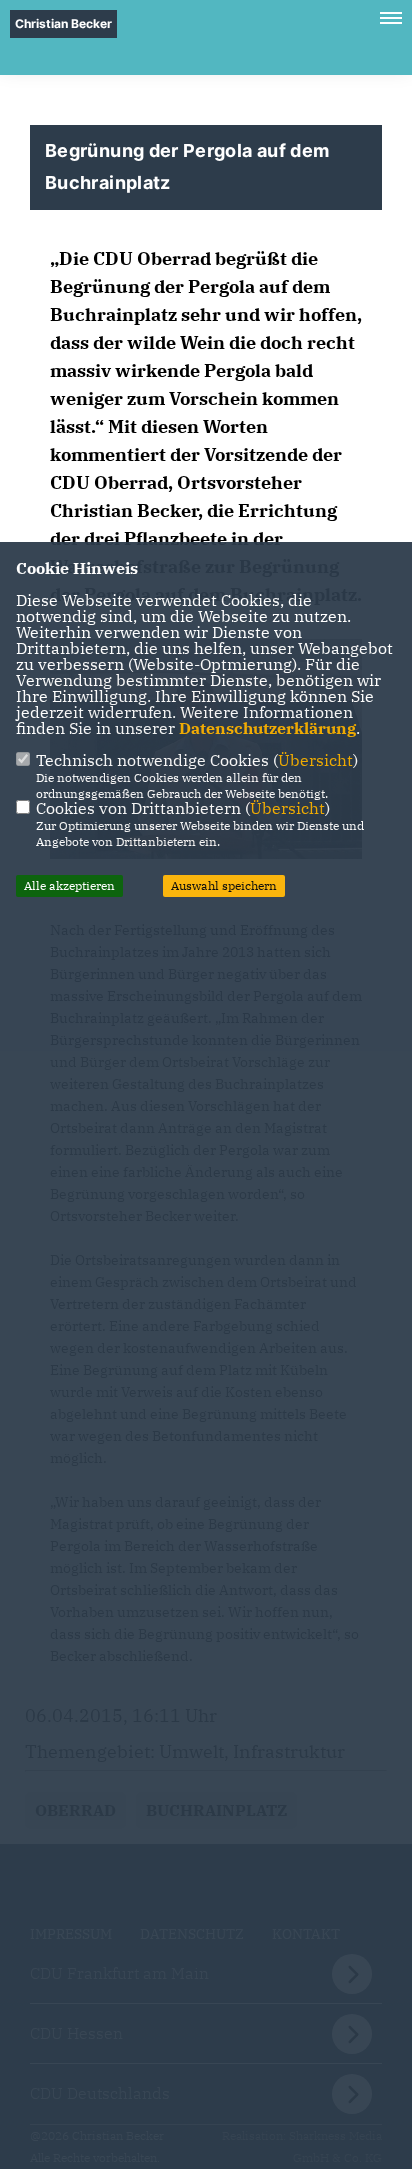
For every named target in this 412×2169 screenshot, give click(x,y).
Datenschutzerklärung (267, 728)
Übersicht (315, 760)
